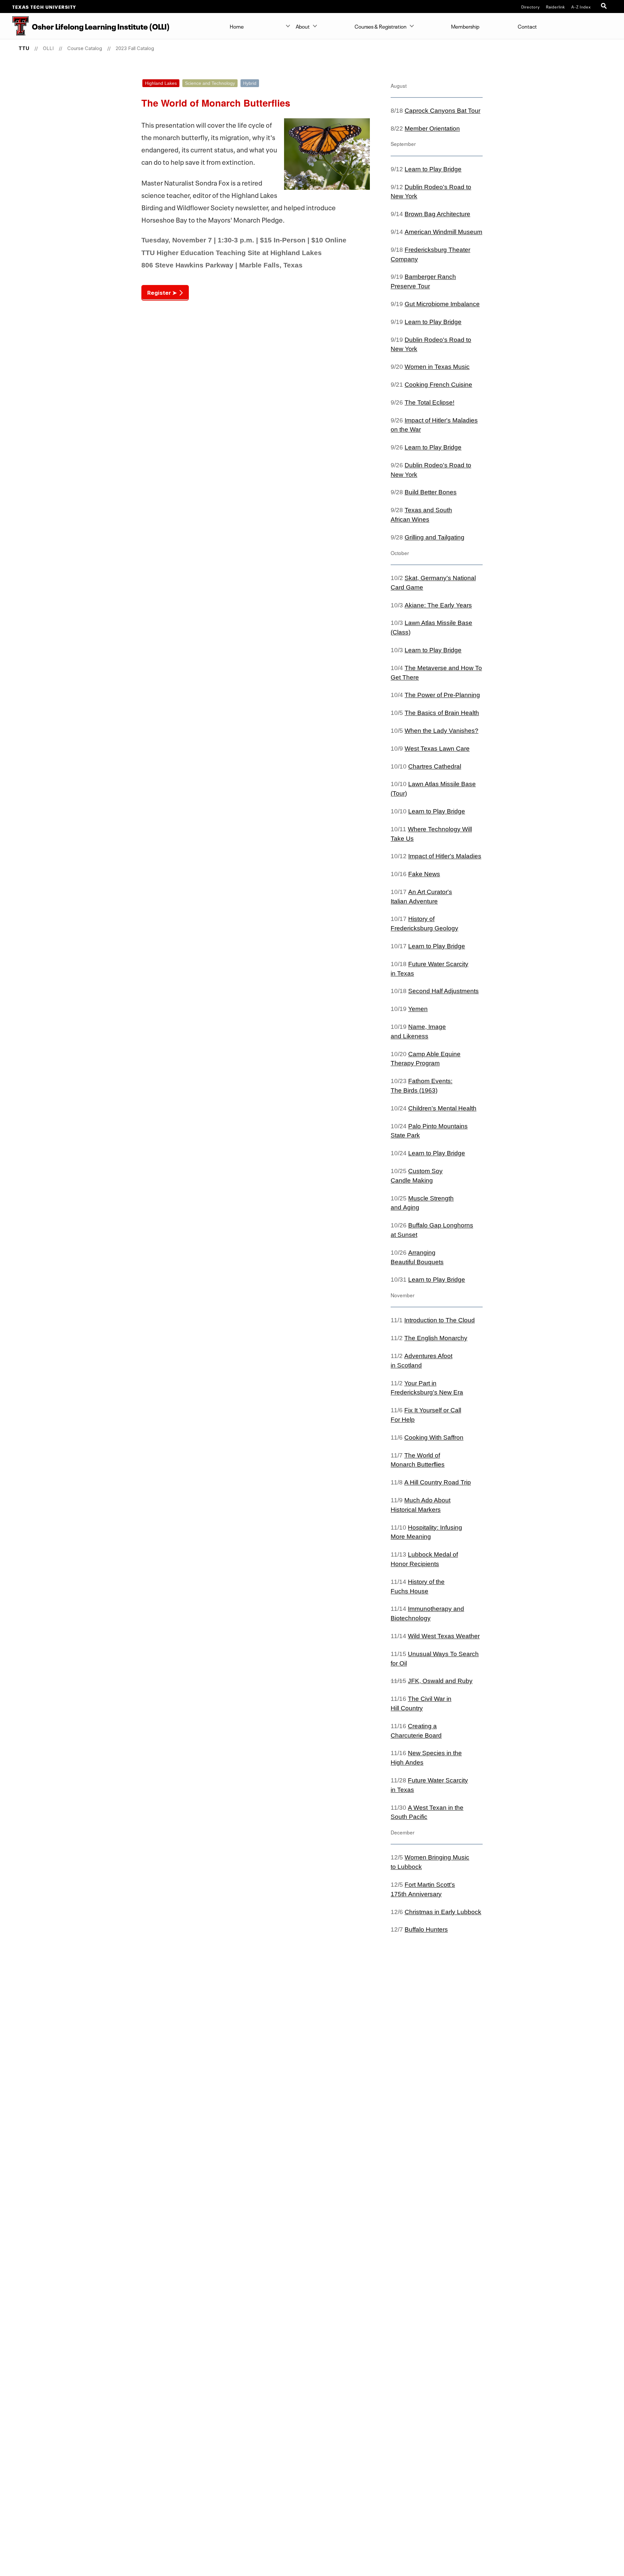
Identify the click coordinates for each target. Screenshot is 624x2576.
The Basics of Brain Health (442, 713)
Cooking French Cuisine (438, 385)
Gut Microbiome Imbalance (442, 304)
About (303, 26)
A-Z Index (581, 6)
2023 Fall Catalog (135, 48)
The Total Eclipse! (429, 402)
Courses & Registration (381, 26)
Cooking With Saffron (434, 1437)
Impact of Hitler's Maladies (445, 856)
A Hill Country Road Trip (438, 1482)
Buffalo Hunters (426, 1929)
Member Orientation (432, 129)
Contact (527, 26)
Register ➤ (162, 293)
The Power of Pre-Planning (442, 695)
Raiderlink (556, 6)
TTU (24, 48)
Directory (531, 6)
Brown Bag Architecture (437, 214)
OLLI (48, 48)
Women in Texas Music (437, 367)
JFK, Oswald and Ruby (440, 1681)
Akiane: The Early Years (438, 605)
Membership (465, 26)
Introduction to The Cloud (440, 1320)
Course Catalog (85, 48)
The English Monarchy (436, 1338)
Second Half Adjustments (443, 991)
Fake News (424, 874)
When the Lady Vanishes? (442, 731)
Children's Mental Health (442, 1108)
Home (237, 26)
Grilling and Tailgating (435, 537)
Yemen (418, 1009)
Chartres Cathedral (435, 766)
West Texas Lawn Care (437, 749)
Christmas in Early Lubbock (443, 1912)
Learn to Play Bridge (433, 169)
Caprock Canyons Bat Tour (442, 111)
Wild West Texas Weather (444, 1636)
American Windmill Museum (443, 232)
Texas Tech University (44, 6)
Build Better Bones (431, 492)
